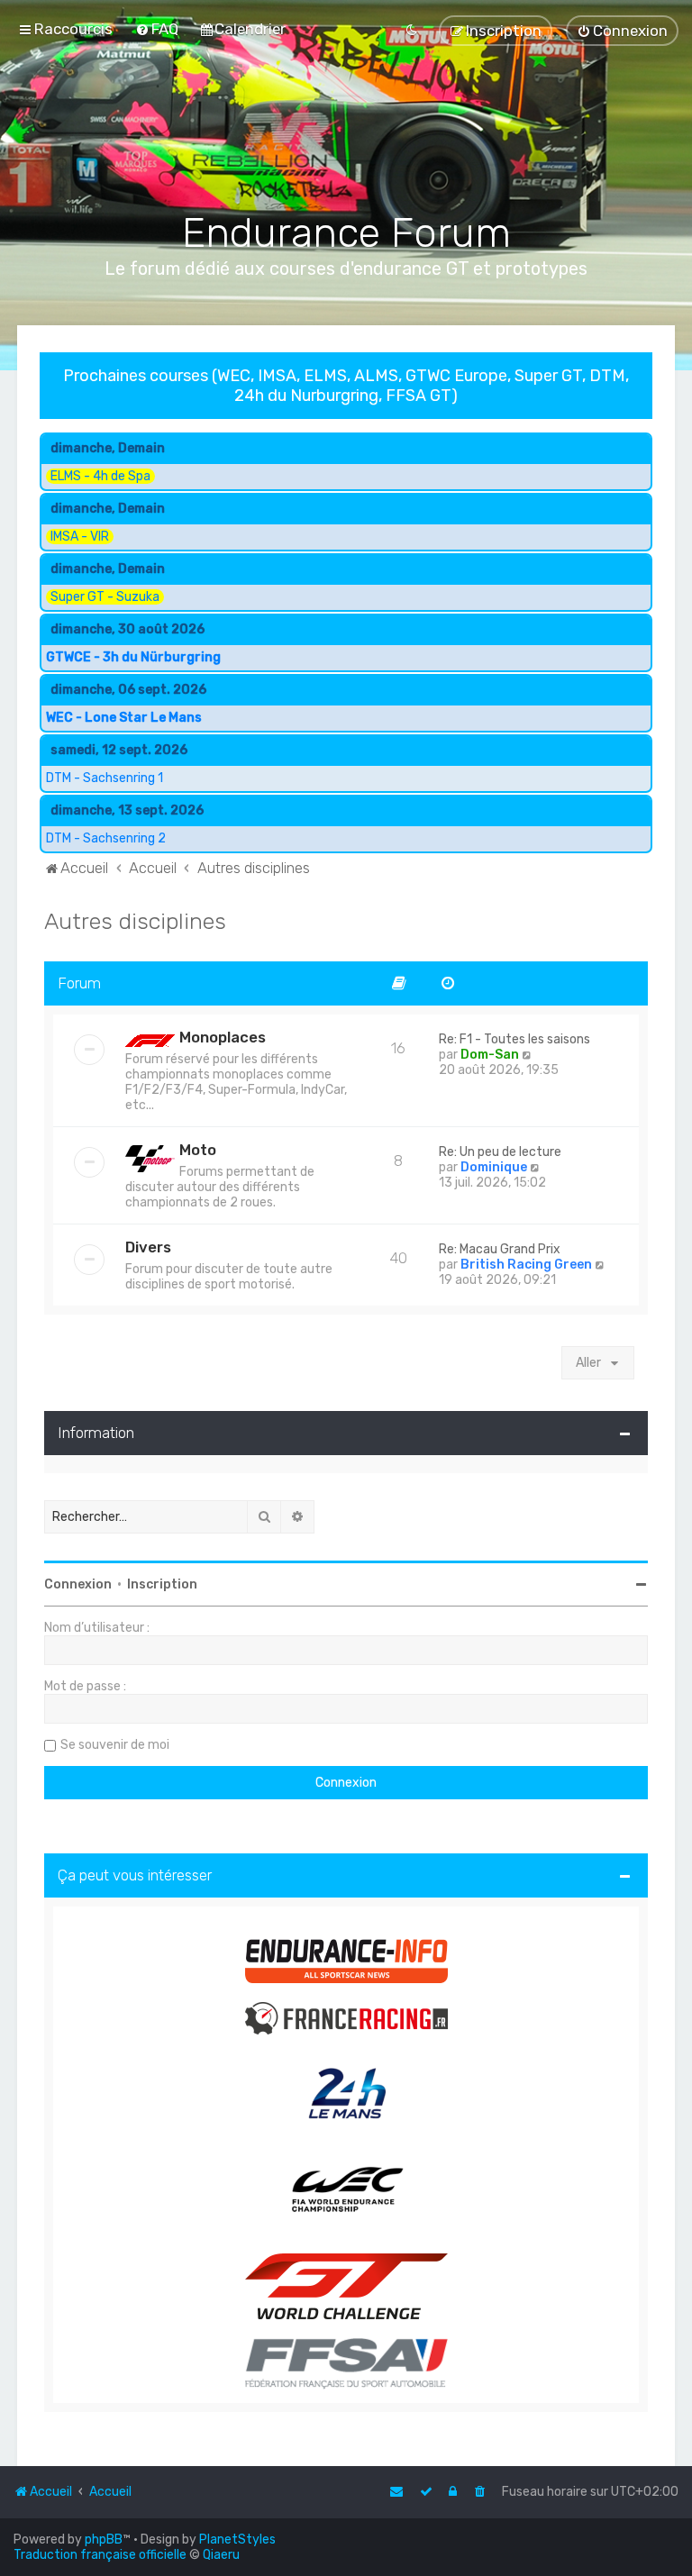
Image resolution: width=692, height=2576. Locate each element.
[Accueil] (346, 136)
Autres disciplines (135, 921)
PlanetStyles (237, 2540)
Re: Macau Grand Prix (500, 1249)
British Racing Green (526, 1265)
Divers (148, 1247)
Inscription (162, 1584)
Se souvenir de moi (115, 1745)
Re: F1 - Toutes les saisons (514, 1039)
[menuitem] (157, 29)
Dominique (494, 1167)
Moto (198, 1150)
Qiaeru (221, 2555)
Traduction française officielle (100, 2555)
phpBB (104, 2540)
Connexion (78, 1584)
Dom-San (490, 1055)
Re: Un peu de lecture (500, 1152)
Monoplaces (223, 1037)
